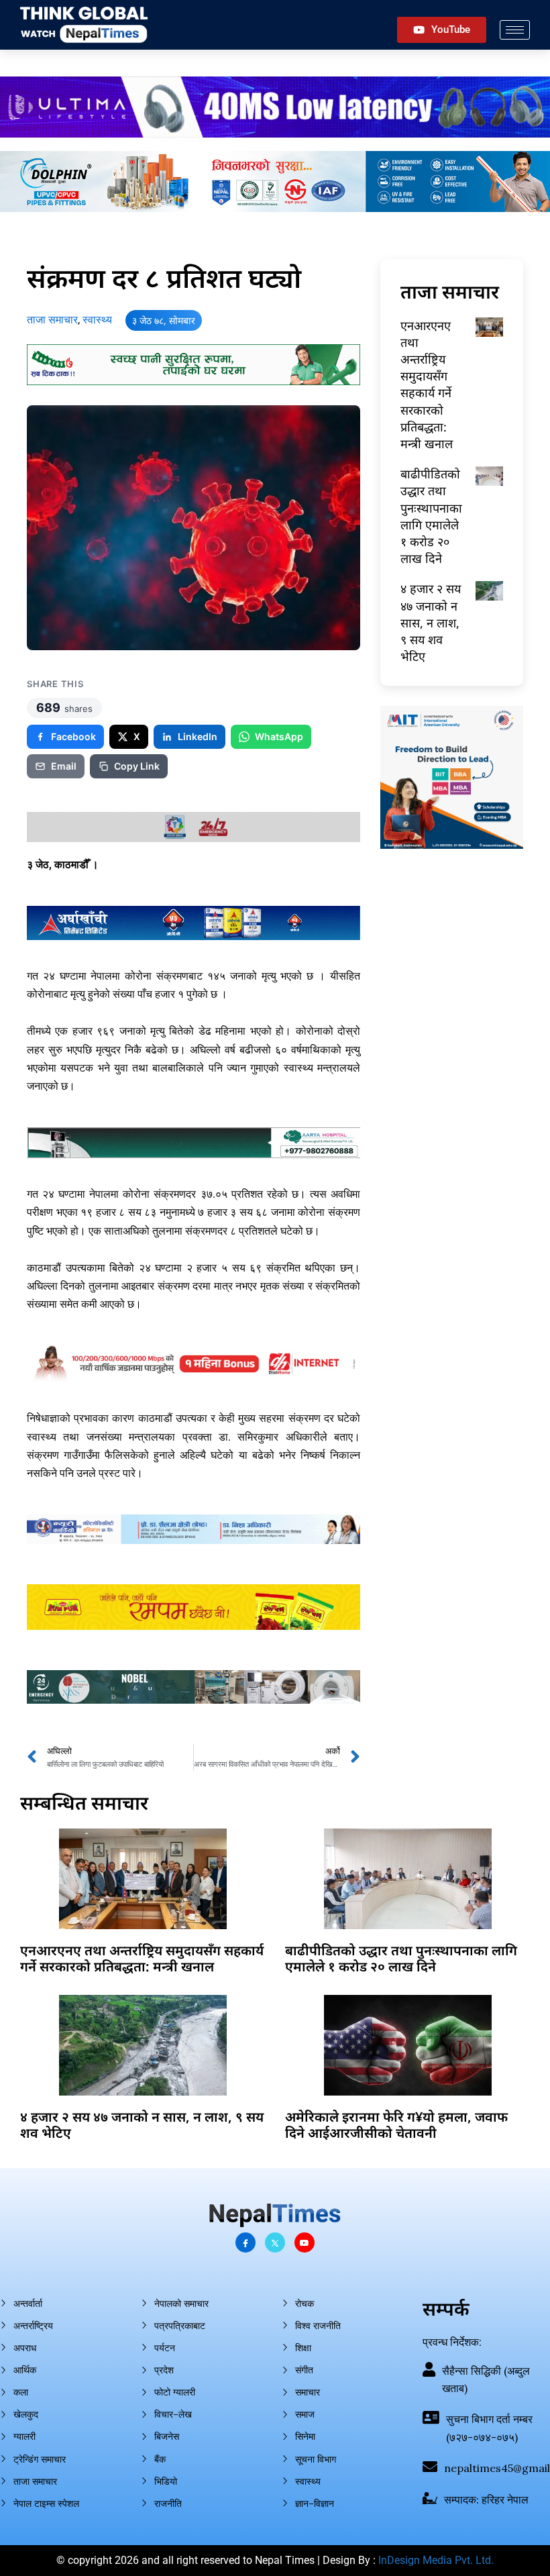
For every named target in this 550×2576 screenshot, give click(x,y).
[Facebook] (245, 2243)
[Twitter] (275, 2243)
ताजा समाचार (52, 320)
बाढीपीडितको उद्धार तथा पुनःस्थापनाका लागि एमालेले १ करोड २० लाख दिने (431, 516)
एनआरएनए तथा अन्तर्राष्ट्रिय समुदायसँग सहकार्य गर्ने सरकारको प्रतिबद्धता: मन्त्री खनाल (427, 384)
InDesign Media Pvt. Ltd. (436, 2560)
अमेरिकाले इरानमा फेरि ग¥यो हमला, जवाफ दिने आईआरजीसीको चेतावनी (396, 2125)
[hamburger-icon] (515, 30)
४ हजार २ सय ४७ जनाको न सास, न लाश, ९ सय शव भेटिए (431, 622)
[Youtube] (305, 2243)
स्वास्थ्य (97, 320)
